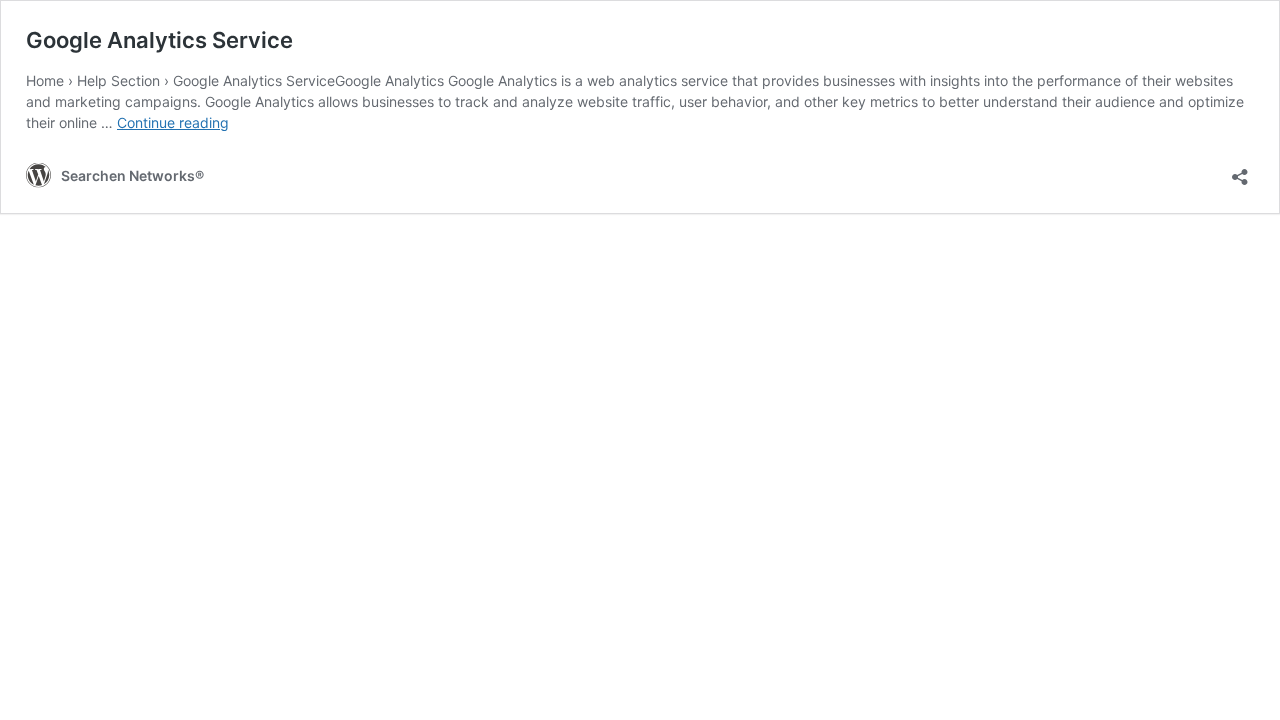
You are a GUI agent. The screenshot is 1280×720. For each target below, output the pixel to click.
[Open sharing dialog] (1240, 170)
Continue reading (173, 122)
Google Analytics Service (159, 40)
